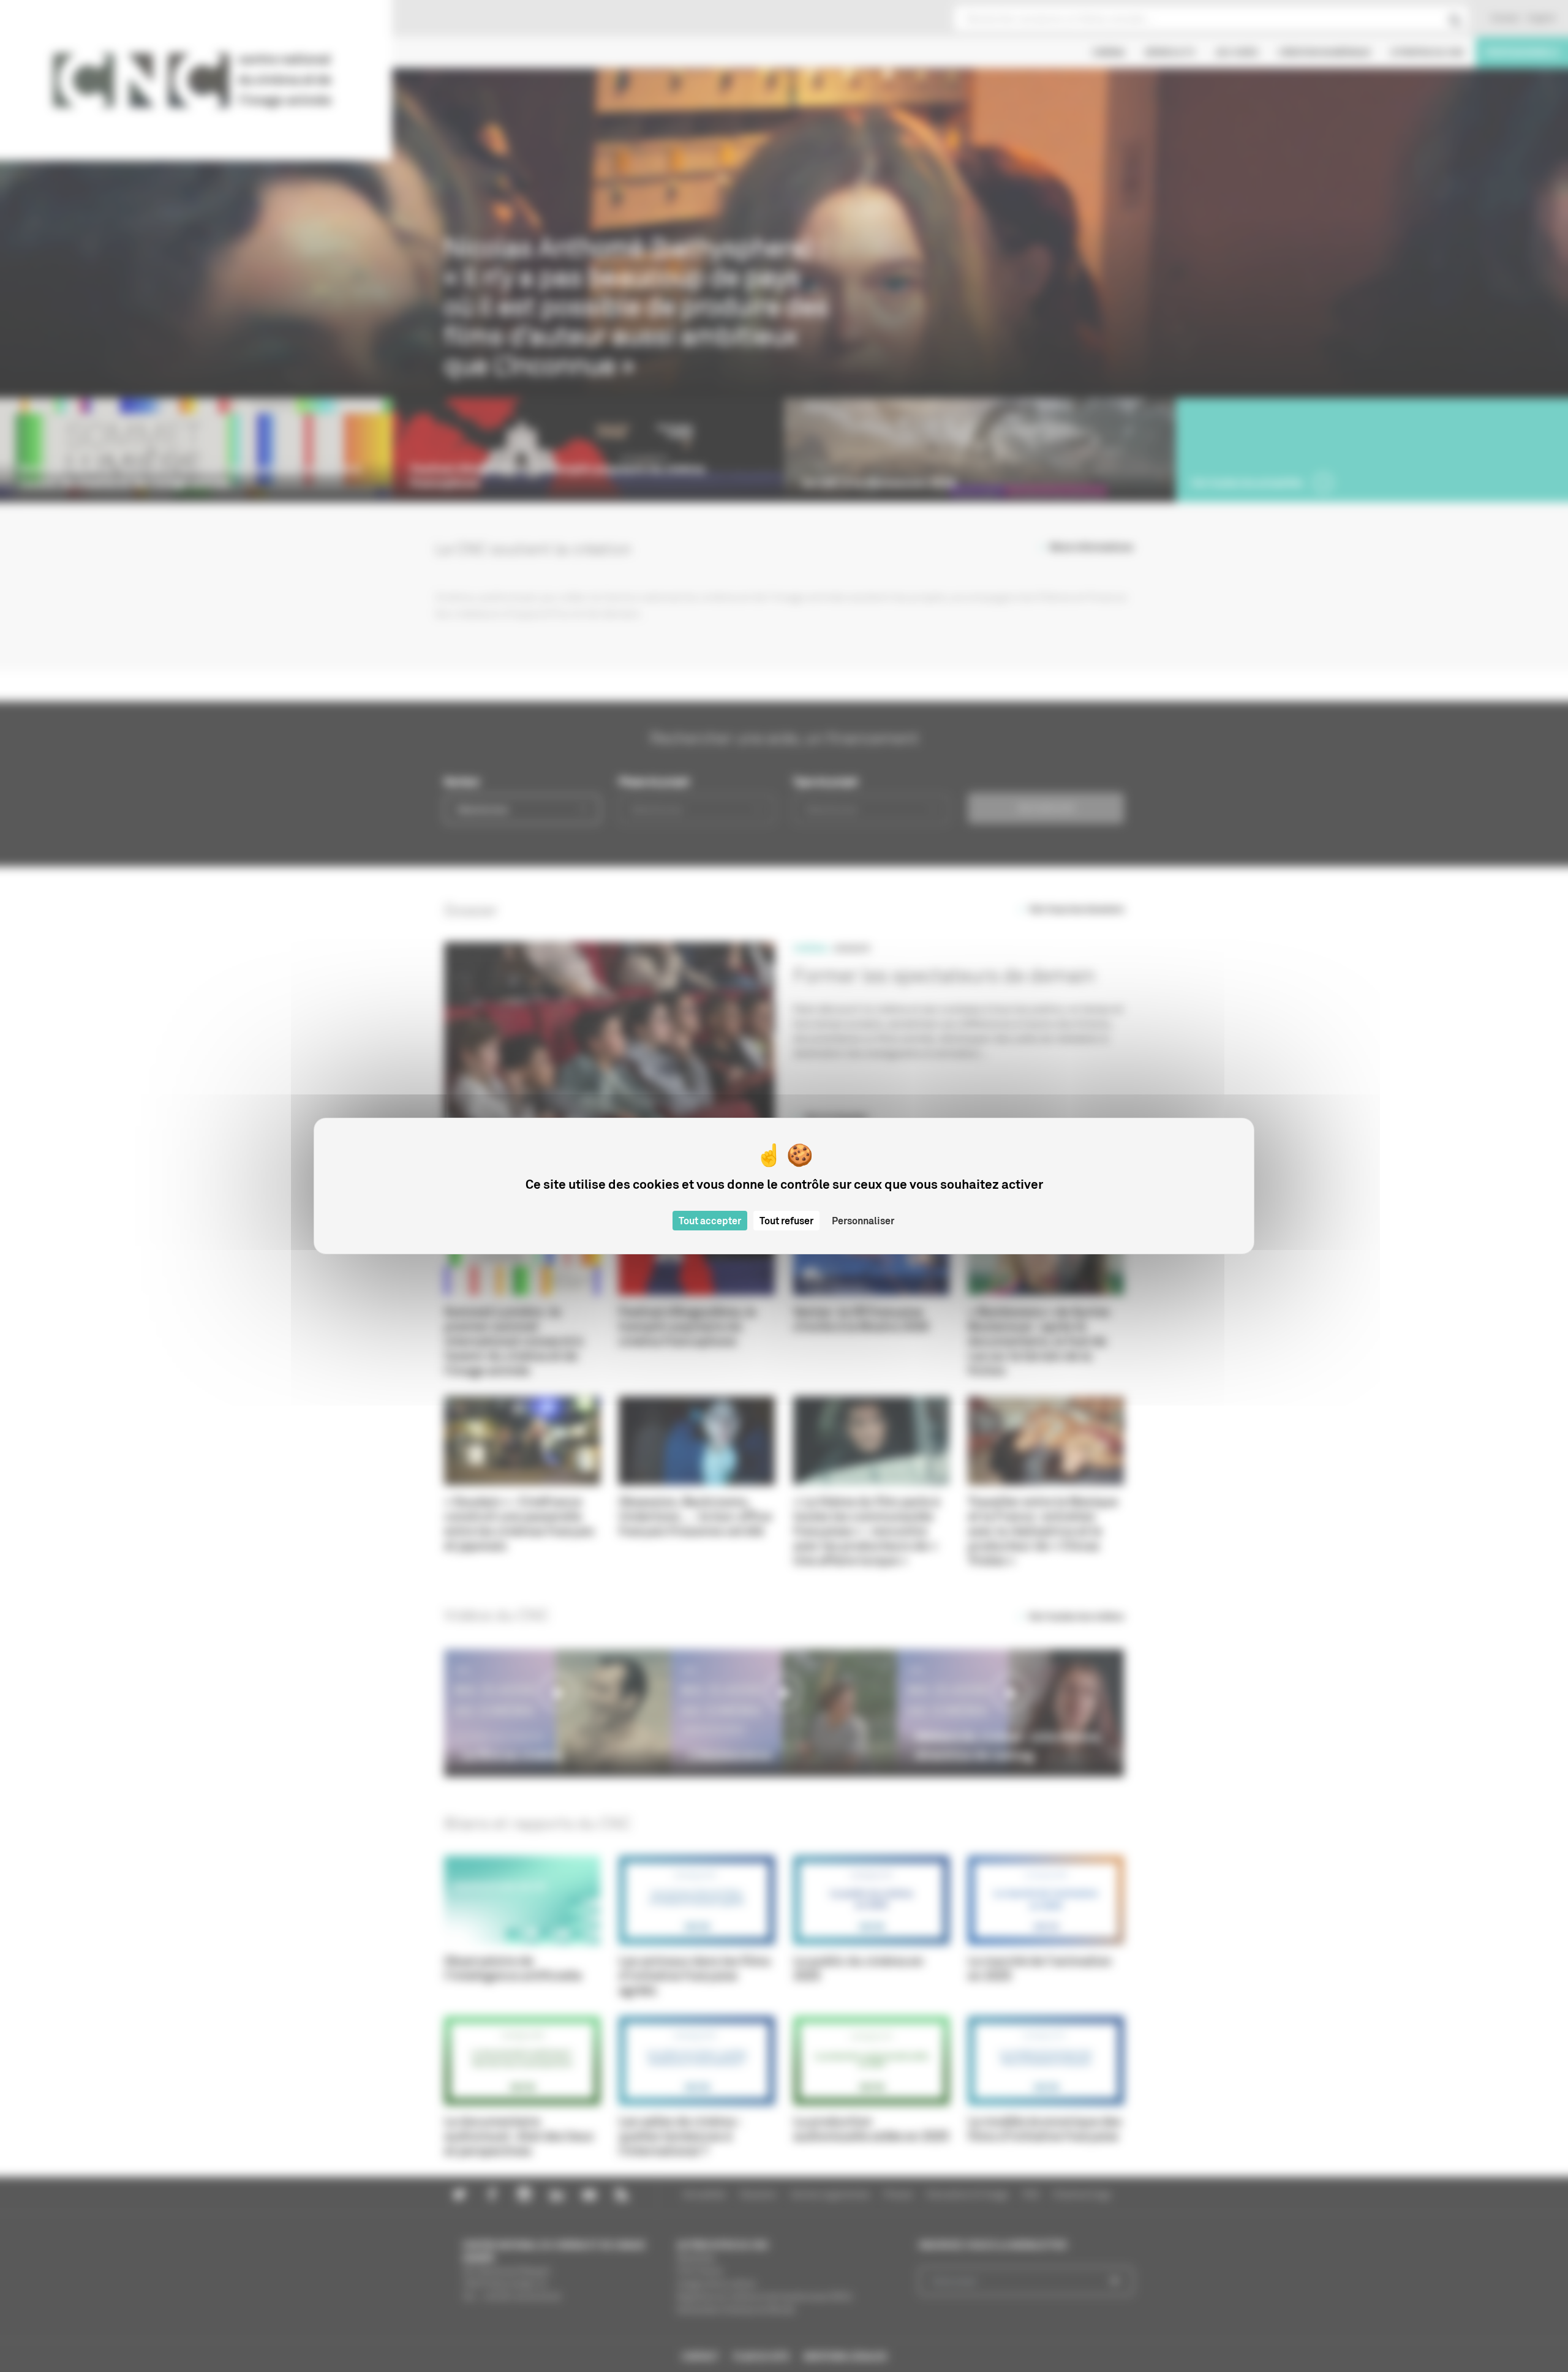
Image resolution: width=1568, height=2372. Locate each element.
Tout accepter (710, 1221)
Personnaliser (863, 1221)
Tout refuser (786, 1221)
